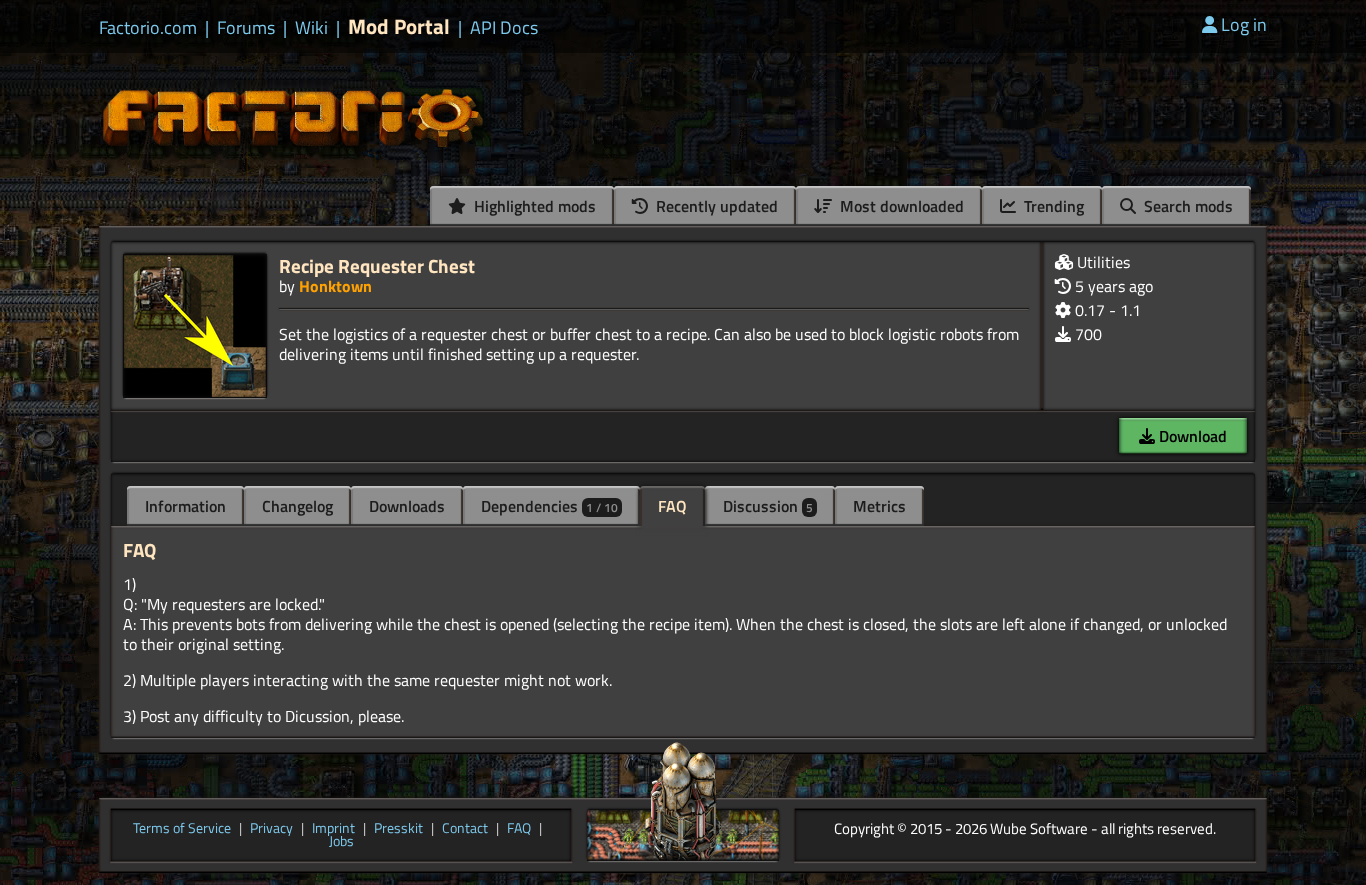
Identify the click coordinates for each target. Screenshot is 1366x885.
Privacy (271, 829)
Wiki (311, 28)
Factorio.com (148, 28)
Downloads (407, 506)
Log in (1244, 24)
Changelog (297, 506)
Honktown (335, 286)
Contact (465, 829)
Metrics (879, 506)
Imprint (333, 829)
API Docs (504, 28)
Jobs (341, 842)
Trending (1052, 206)
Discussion (768, 506)
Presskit (398, 829)
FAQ (672, 506)
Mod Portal (399, 26)
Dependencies (549, 506)
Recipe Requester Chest (377, 265)
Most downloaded (900, 206)
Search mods (1186, 206)
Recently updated (715, 206)
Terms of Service (182, 829)
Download (1191, 436)
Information (185, 506)
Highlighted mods (533, 206)
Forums (246, 28)
